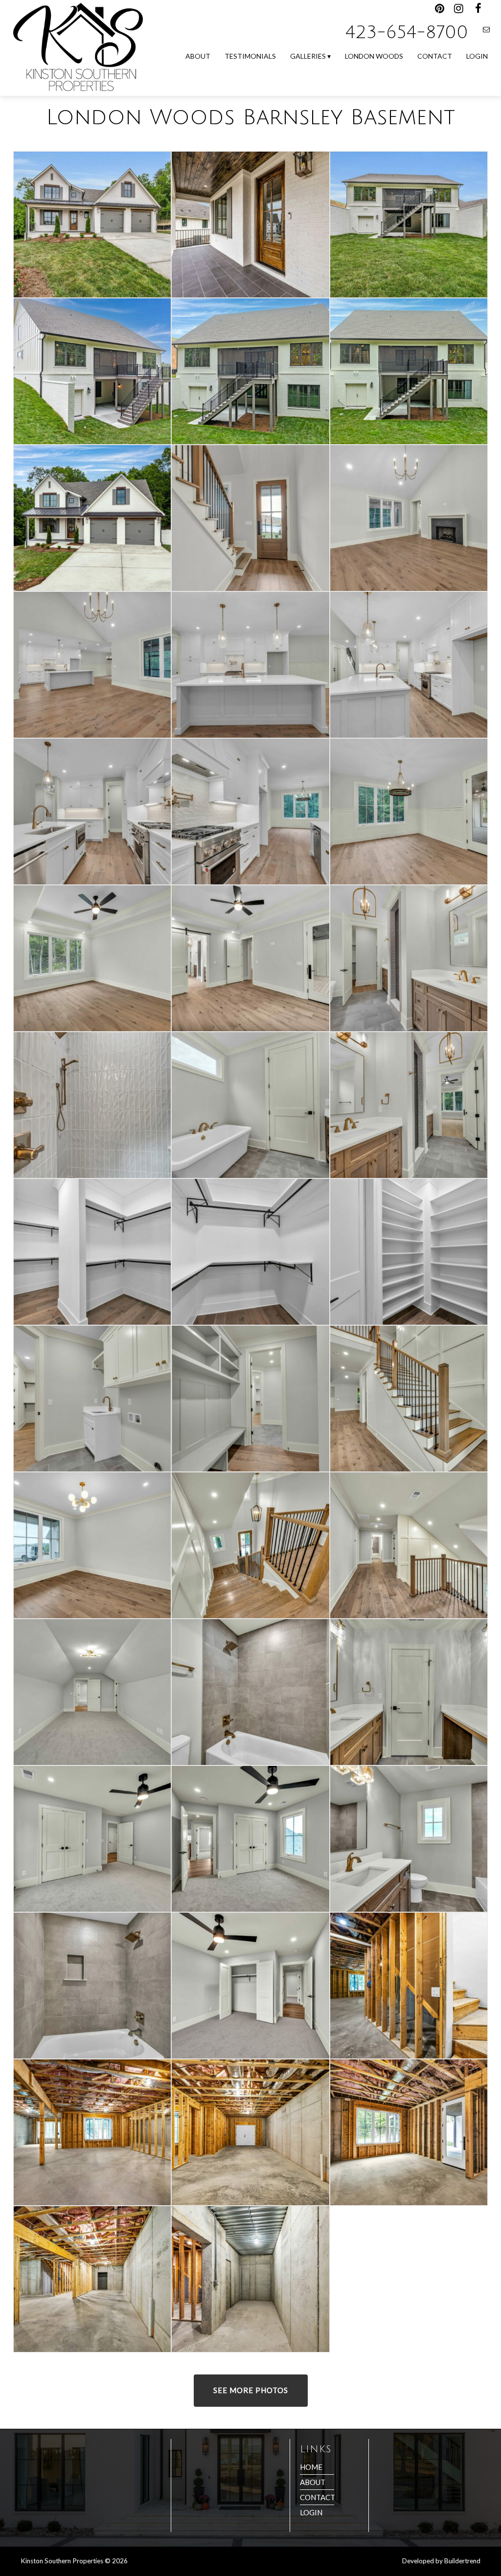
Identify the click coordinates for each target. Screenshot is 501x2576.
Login (477, 56)
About (198, 56)
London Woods (374, 56)
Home (311, 2467)
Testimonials (250, 56)
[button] (250, 225)
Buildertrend (462, 2561)
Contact (435, 56)
